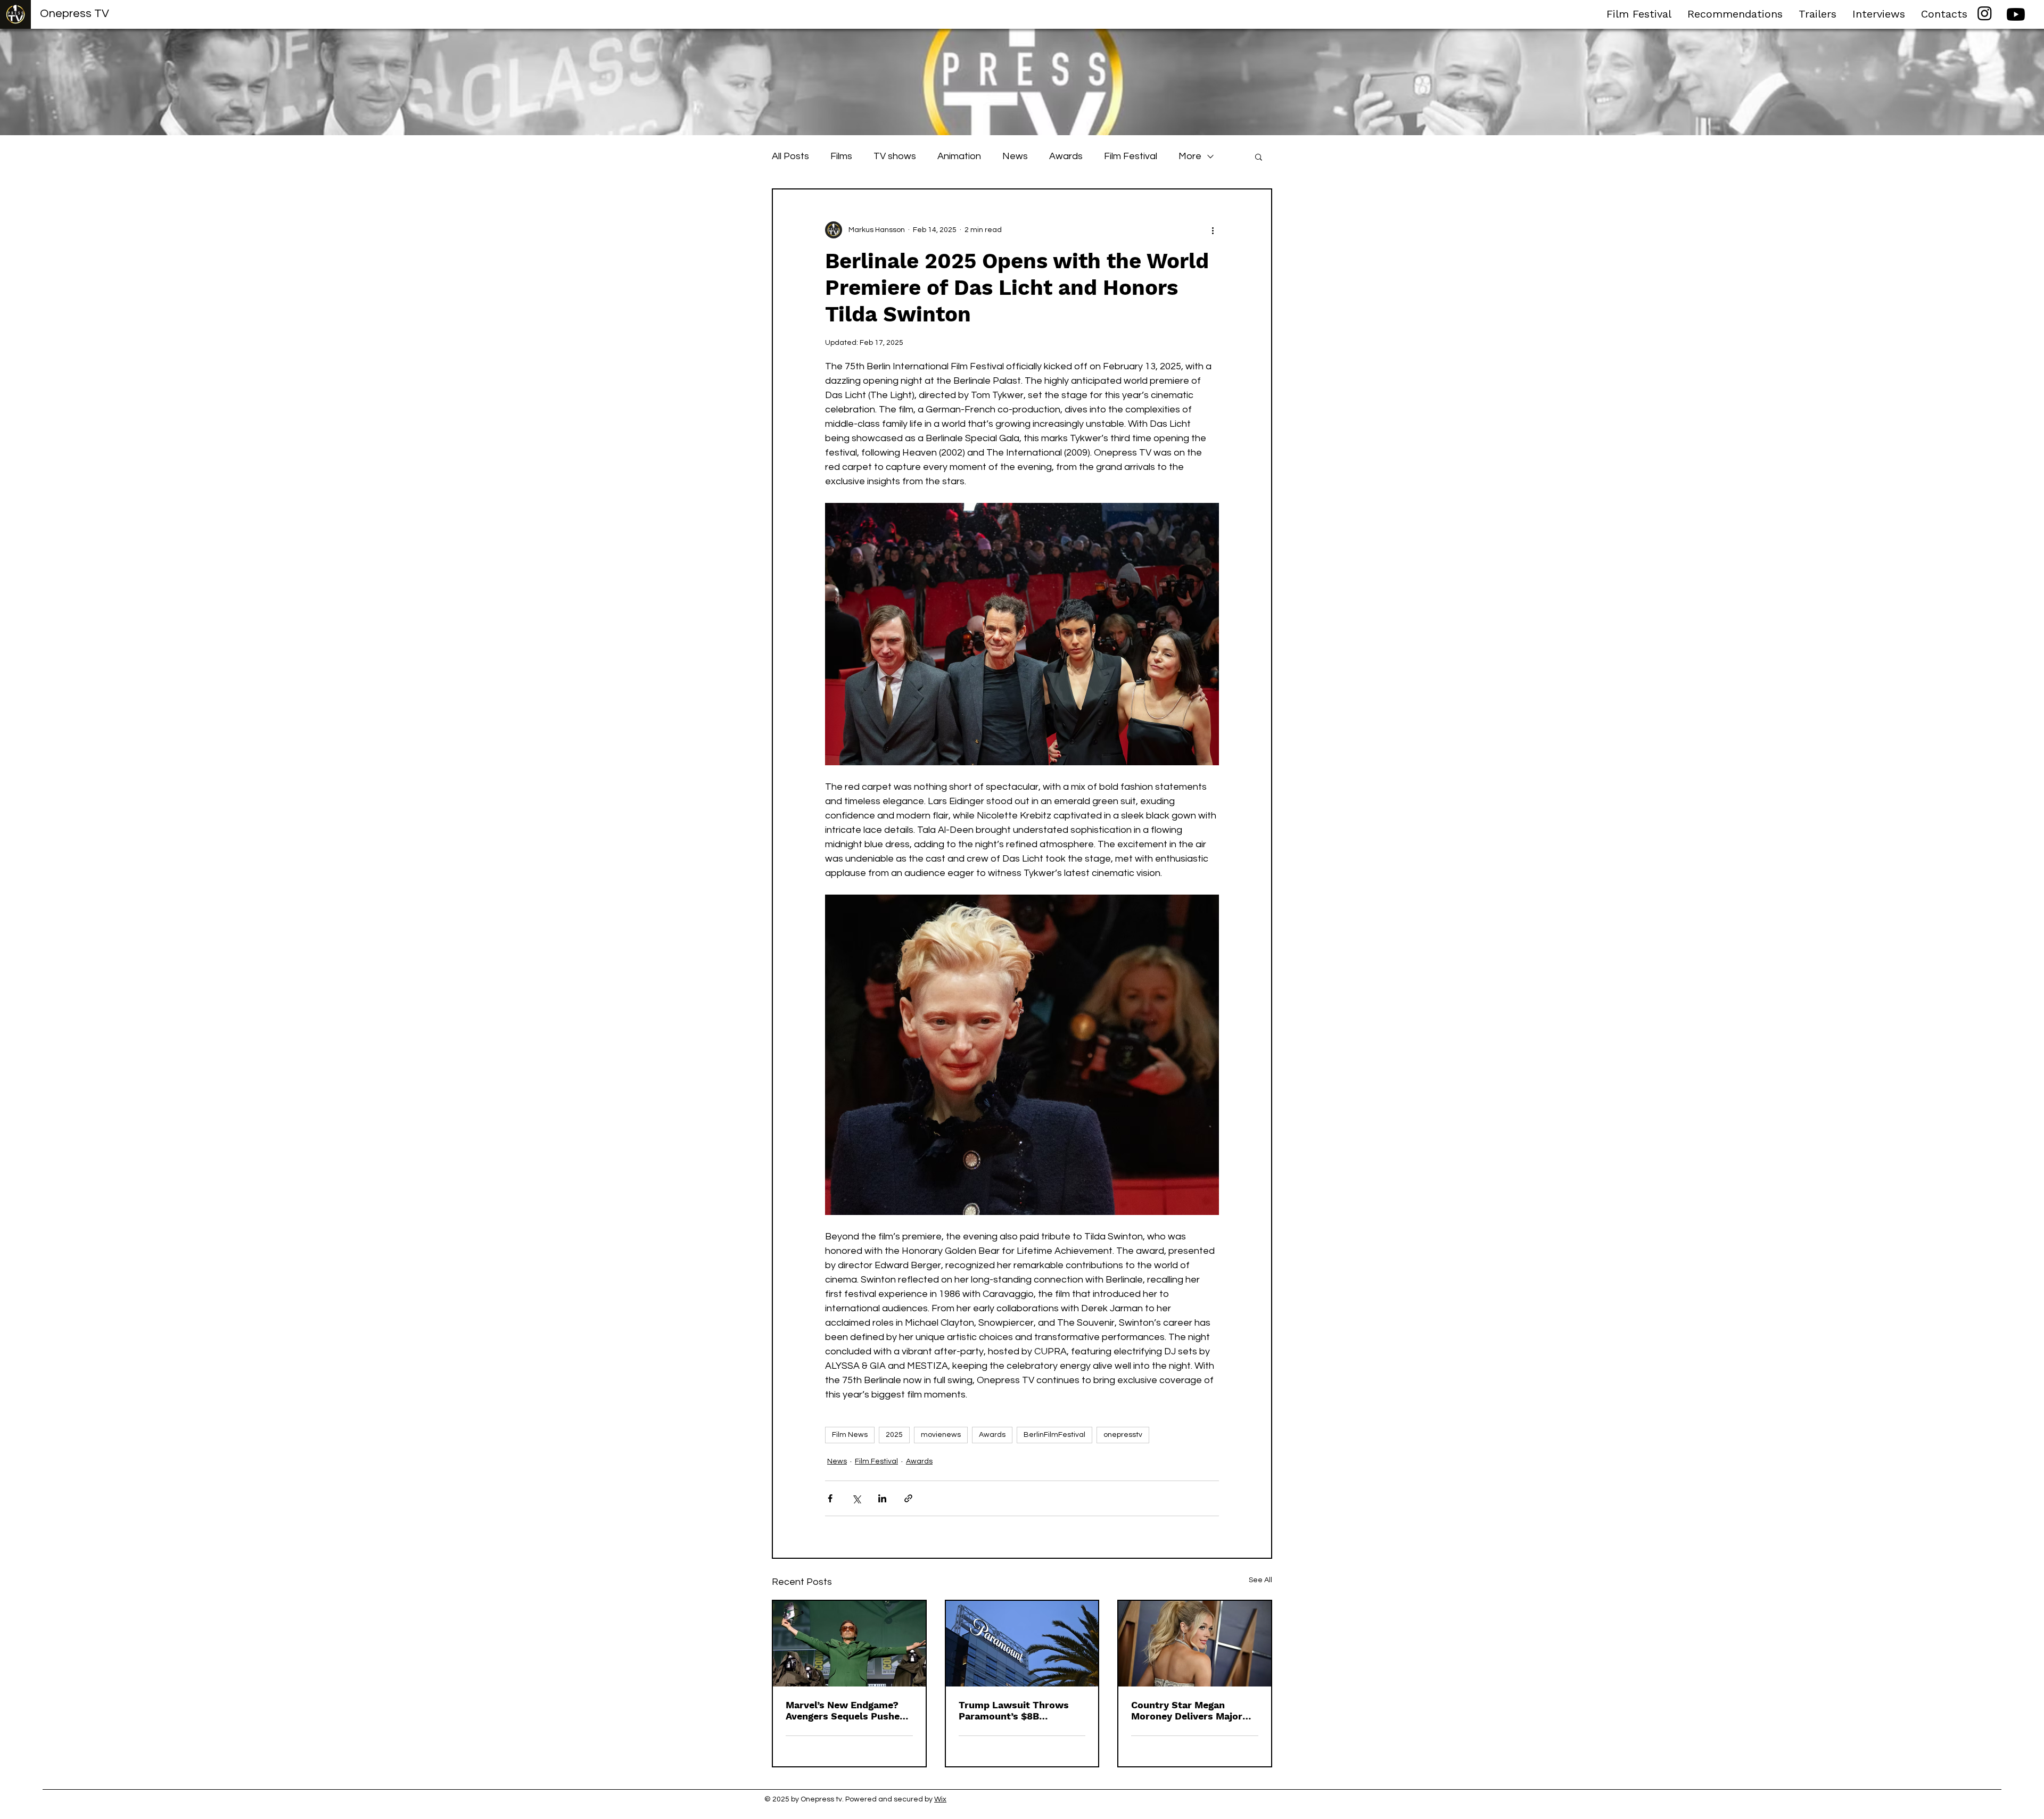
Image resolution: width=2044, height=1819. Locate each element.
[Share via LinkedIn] (882, 1498)
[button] (1259, 156)
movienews (941, 1435)
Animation (959, 156)
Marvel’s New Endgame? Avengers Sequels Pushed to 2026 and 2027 (846, 1710)
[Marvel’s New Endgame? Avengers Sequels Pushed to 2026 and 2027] (849, 1644)
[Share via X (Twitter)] (856, 1498)
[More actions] (1213, 230)
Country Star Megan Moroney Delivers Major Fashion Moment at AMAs (1191, 1710)
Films (841, 156)
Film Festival (1131, 156)
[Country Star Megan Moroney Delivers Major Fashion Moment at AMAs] (1195, 1644)
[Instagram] (1985, 13)
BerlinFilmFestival (1054, 1435)
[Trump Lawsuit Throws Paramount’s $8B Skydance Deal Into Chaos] (1022, 1644)
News (1015, 156)
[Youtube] (2016, 14)
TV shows (895, 156)
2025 (894, 1435)
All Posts (790, 156)
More (1190, 156)
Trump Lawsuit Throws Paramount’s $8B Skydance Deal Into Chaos (1020, 1710)
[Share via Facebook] (830, 1498)
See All (1260, 1580)
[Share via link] (908, 1498)
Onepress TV (75, 14)
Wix (940, 1799)
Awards (1066, 156)
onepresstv (1123, 1435)
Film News (850, 1435)
